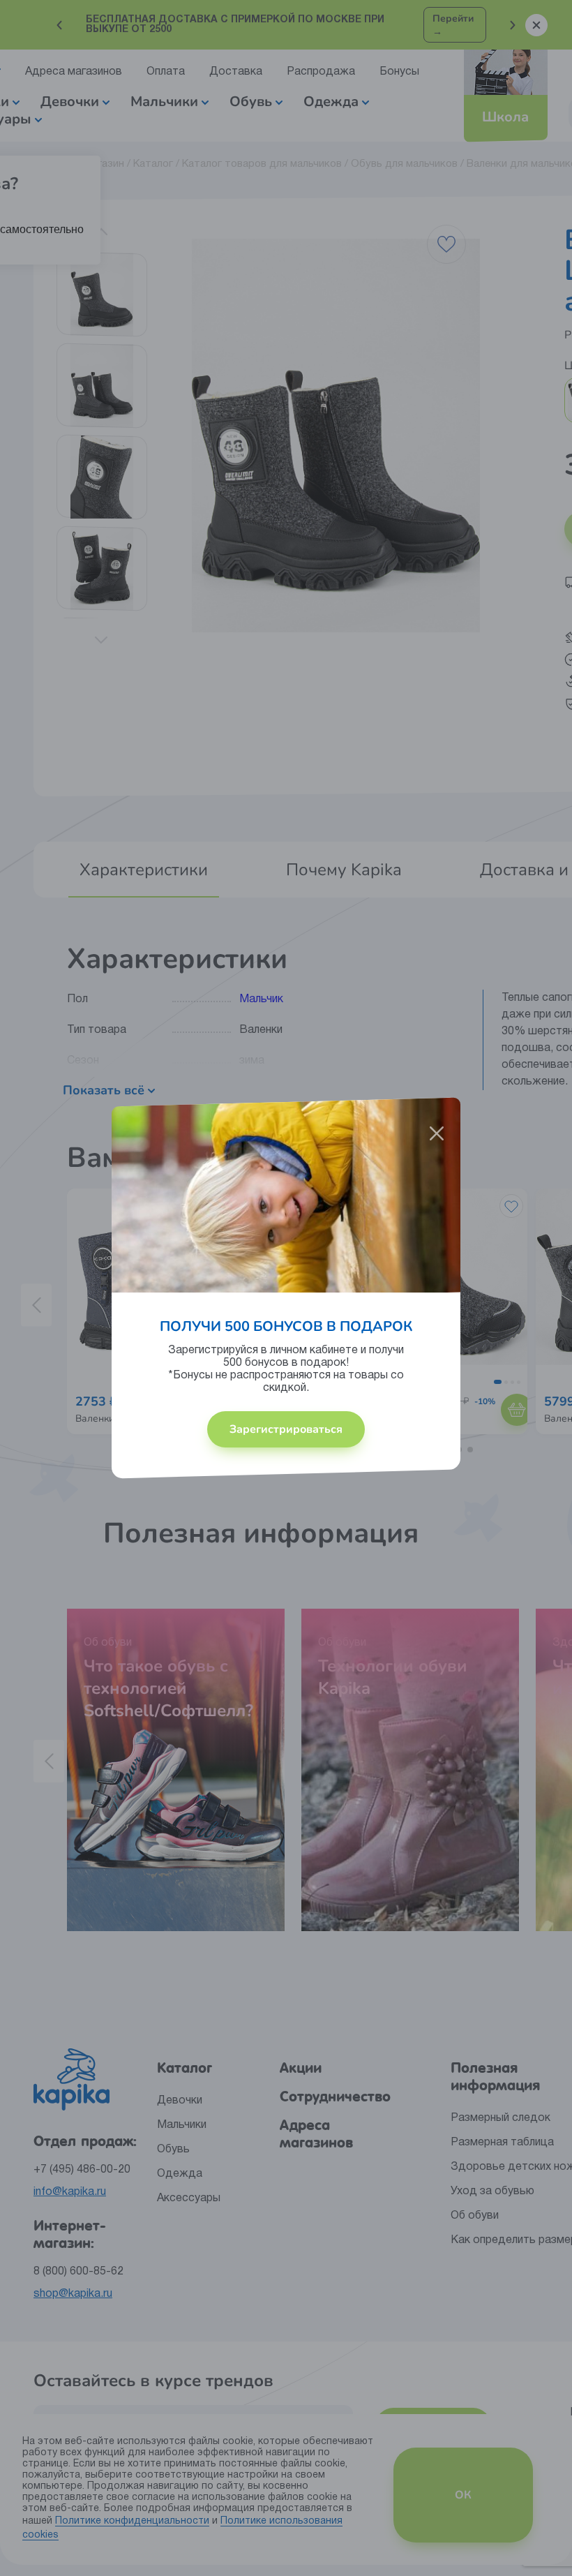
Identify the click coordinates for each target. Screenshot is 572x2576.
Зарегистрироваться (286, 1429)
